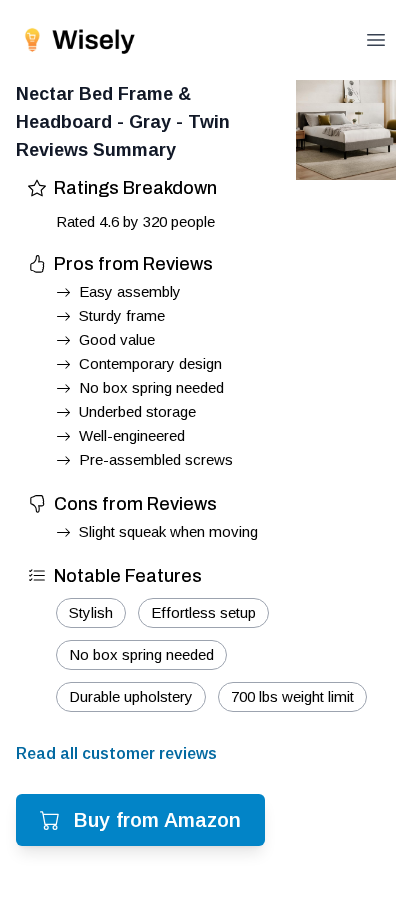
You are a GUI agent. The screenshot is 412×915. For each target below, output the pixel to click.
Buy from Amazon (157, 820)
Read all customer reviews (116, 753)
